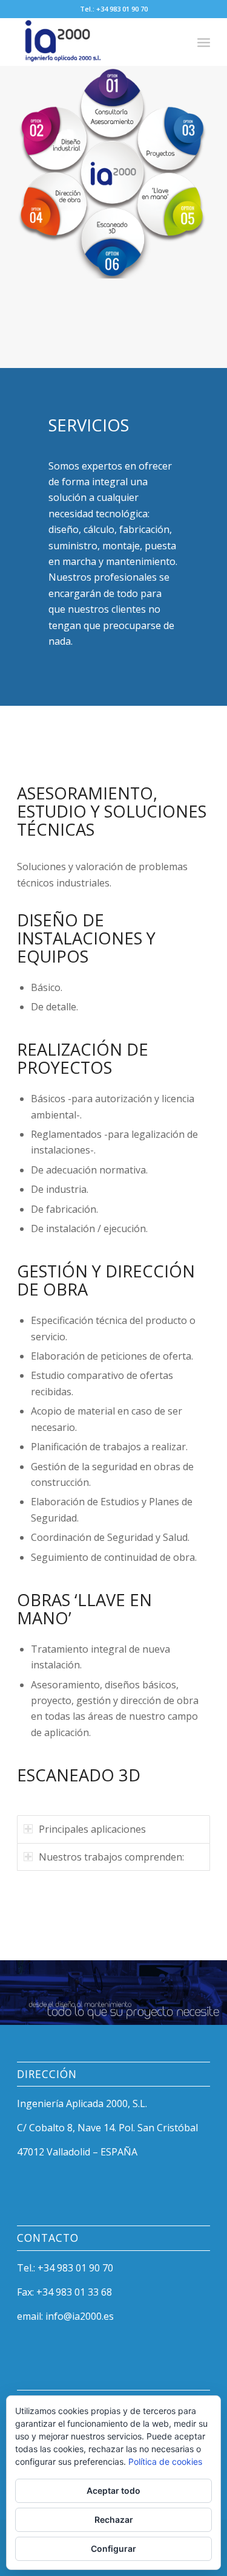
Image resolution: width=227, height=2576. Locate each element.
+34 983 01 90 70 (122, 9)
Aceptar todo (113, 2490)
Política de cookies (165, 2461)
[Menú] (204, 42)
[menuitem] (204, 42)
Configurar (113, 2549)
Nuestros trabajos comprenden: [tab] (111, 1857)
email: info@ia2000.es (65, 2316)
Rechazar (114, 2520)
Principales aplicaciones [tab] (92, 1829)
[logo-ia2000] (94, 42)
